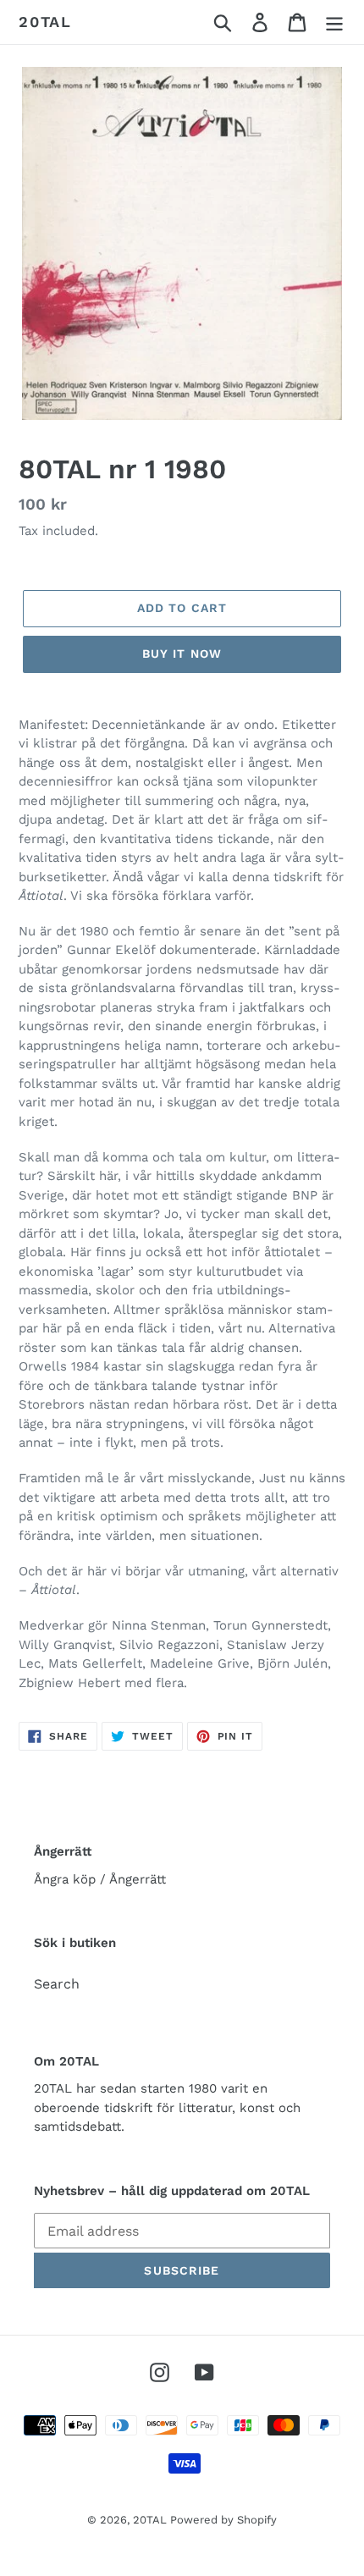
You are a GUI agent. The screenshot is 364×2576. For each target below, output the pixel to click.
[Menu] (334, 22)
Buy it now (182, 654)
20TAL (45, 22)
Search (57, 1984)
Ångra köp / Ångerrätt (100, 1879)
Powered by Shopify (223, 2520)
